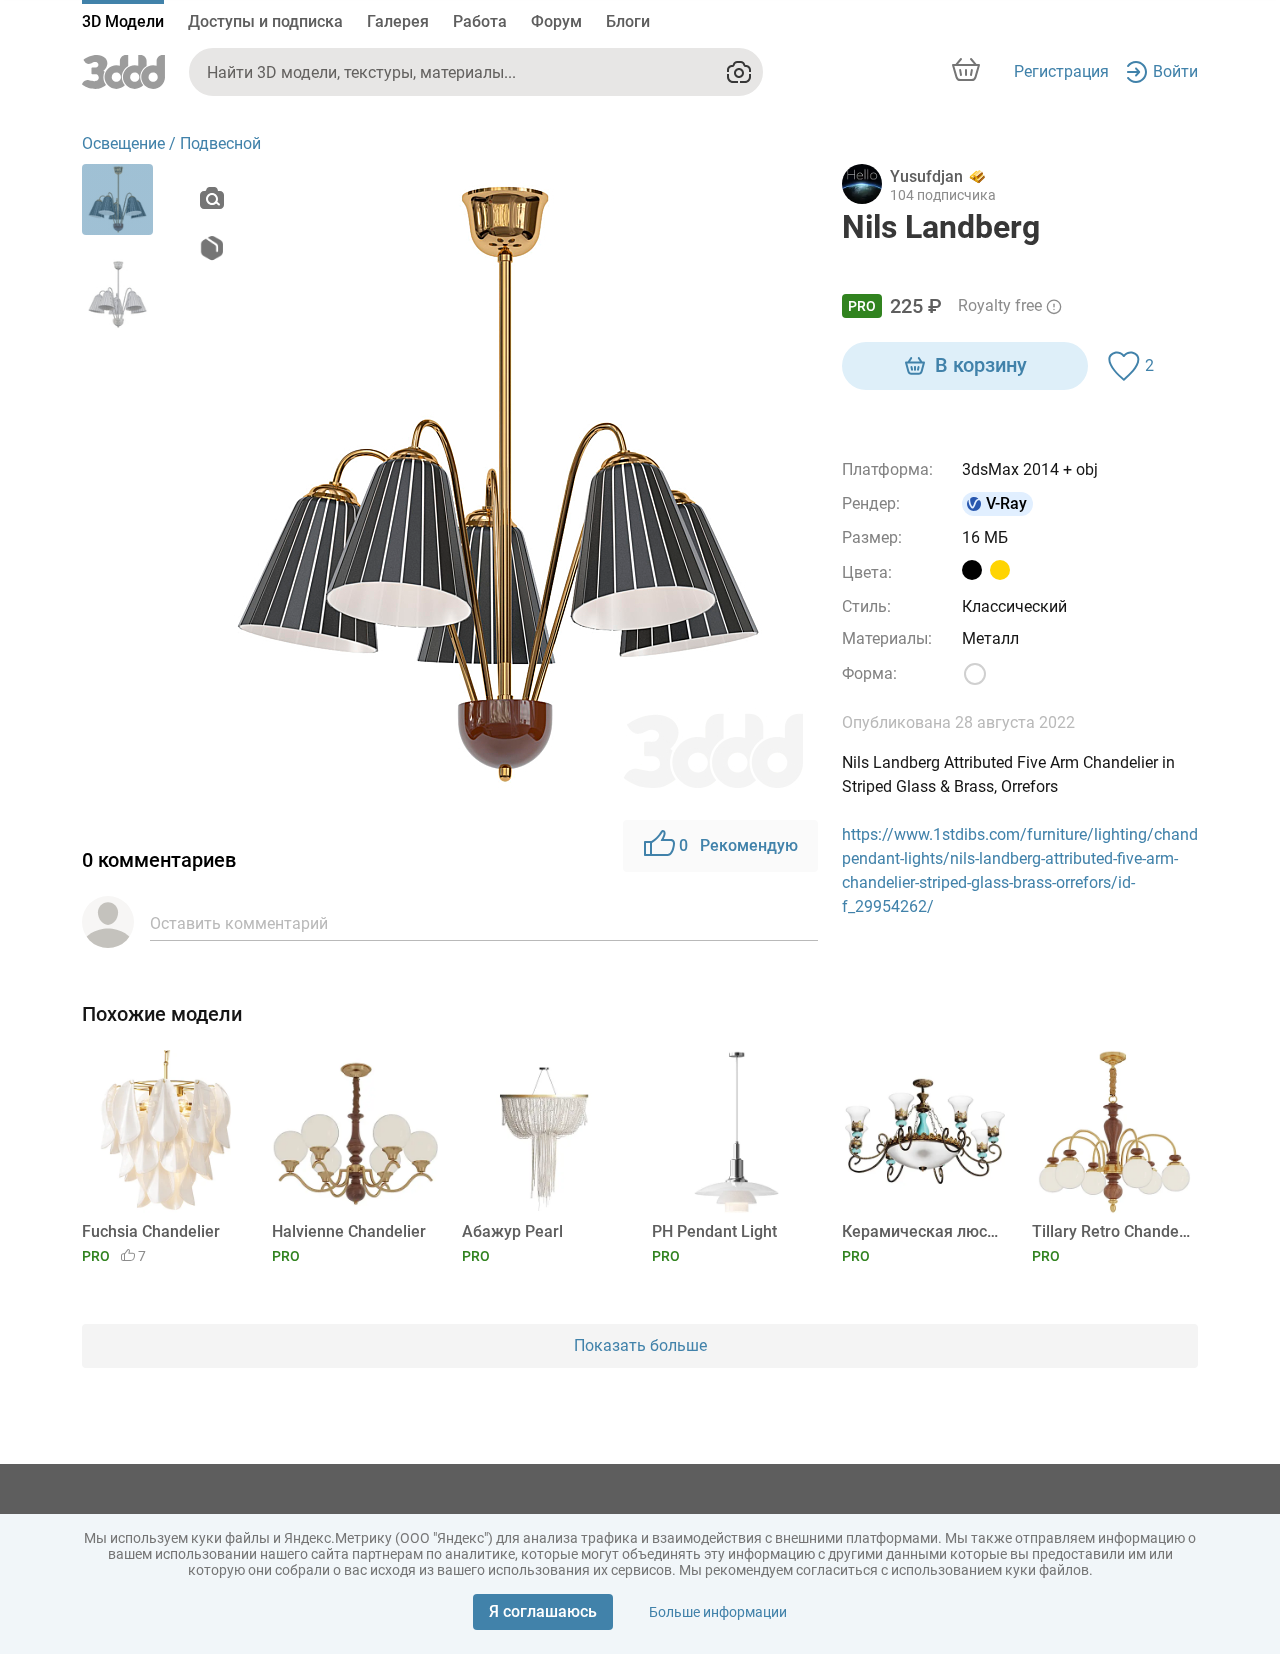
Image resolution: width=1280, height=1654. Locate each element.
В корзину (981, 365)
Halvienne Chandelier (349, 1231)
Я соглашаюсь (543, 1611)
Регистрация (1061, 71)
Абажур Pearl (512, 1231)
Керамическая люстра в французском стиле (921, 1231)
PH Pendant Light (714, 1231)
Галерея (398, 21)
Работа (480, 21)
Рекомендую (738, 845)
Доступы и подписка (265, 21)
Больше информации (718, 1612)
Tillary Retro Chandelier (1111, 1231)
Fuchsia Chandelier (151, 1231)
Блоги (628, 21)
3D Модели (123, 21)
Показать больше (640, 1345)
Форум (556, 21)
